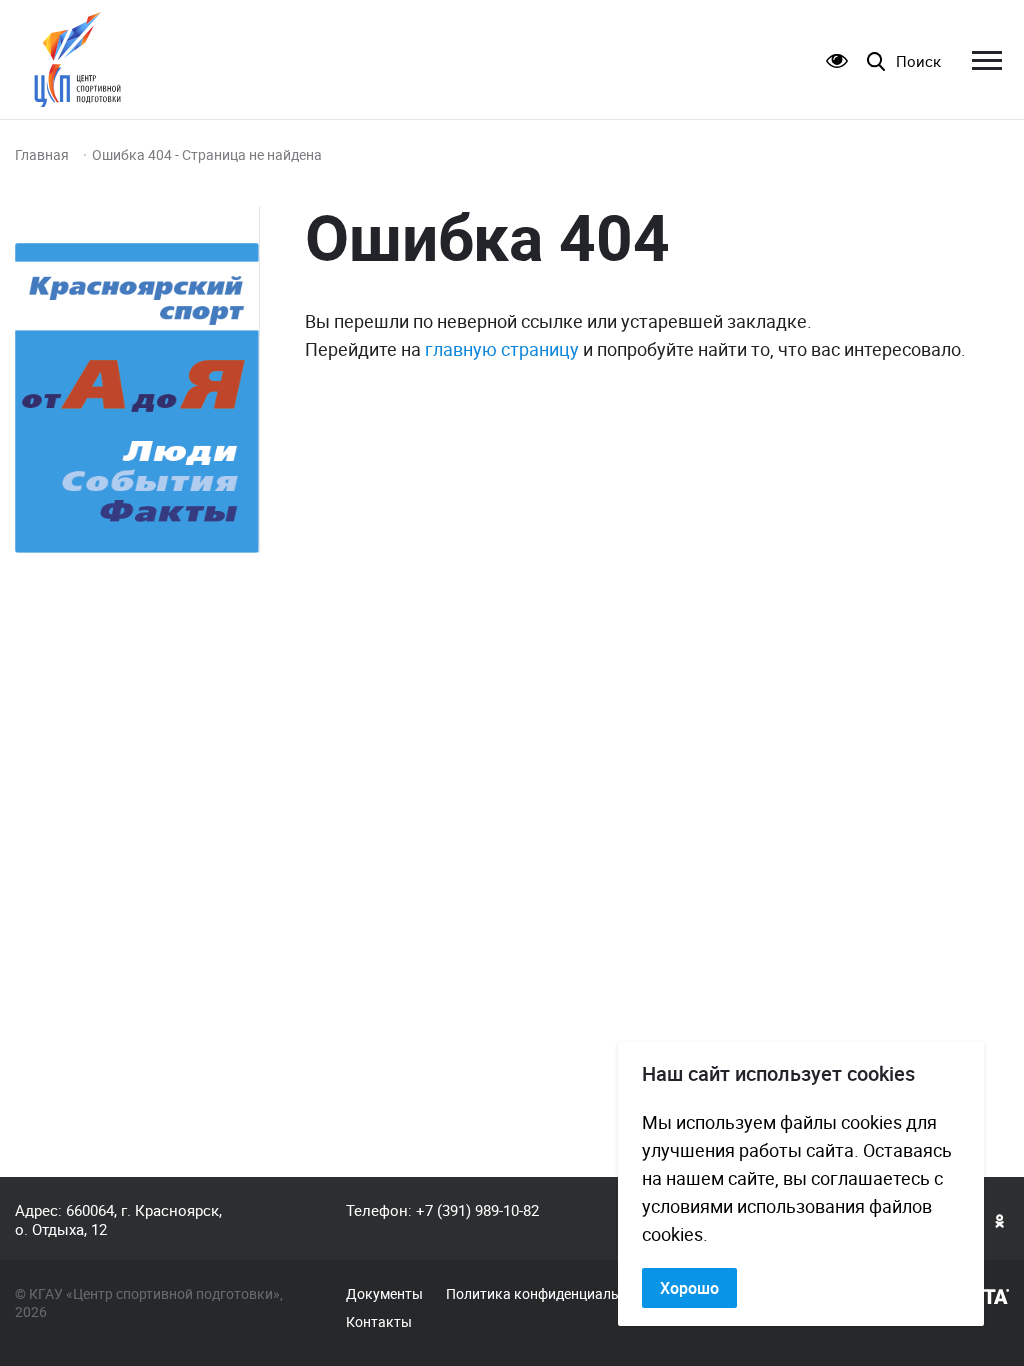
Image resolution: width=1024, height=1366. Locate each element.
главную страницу (502, 349)
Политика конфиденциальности (551, 1294)
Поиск (918, 61)
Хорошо (689, 1288)
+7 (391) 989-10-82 (477, 1210)
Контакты (379, 1322)
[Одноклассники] (1000, 1220)
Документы (384, 1294)
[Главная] (77, 59)
